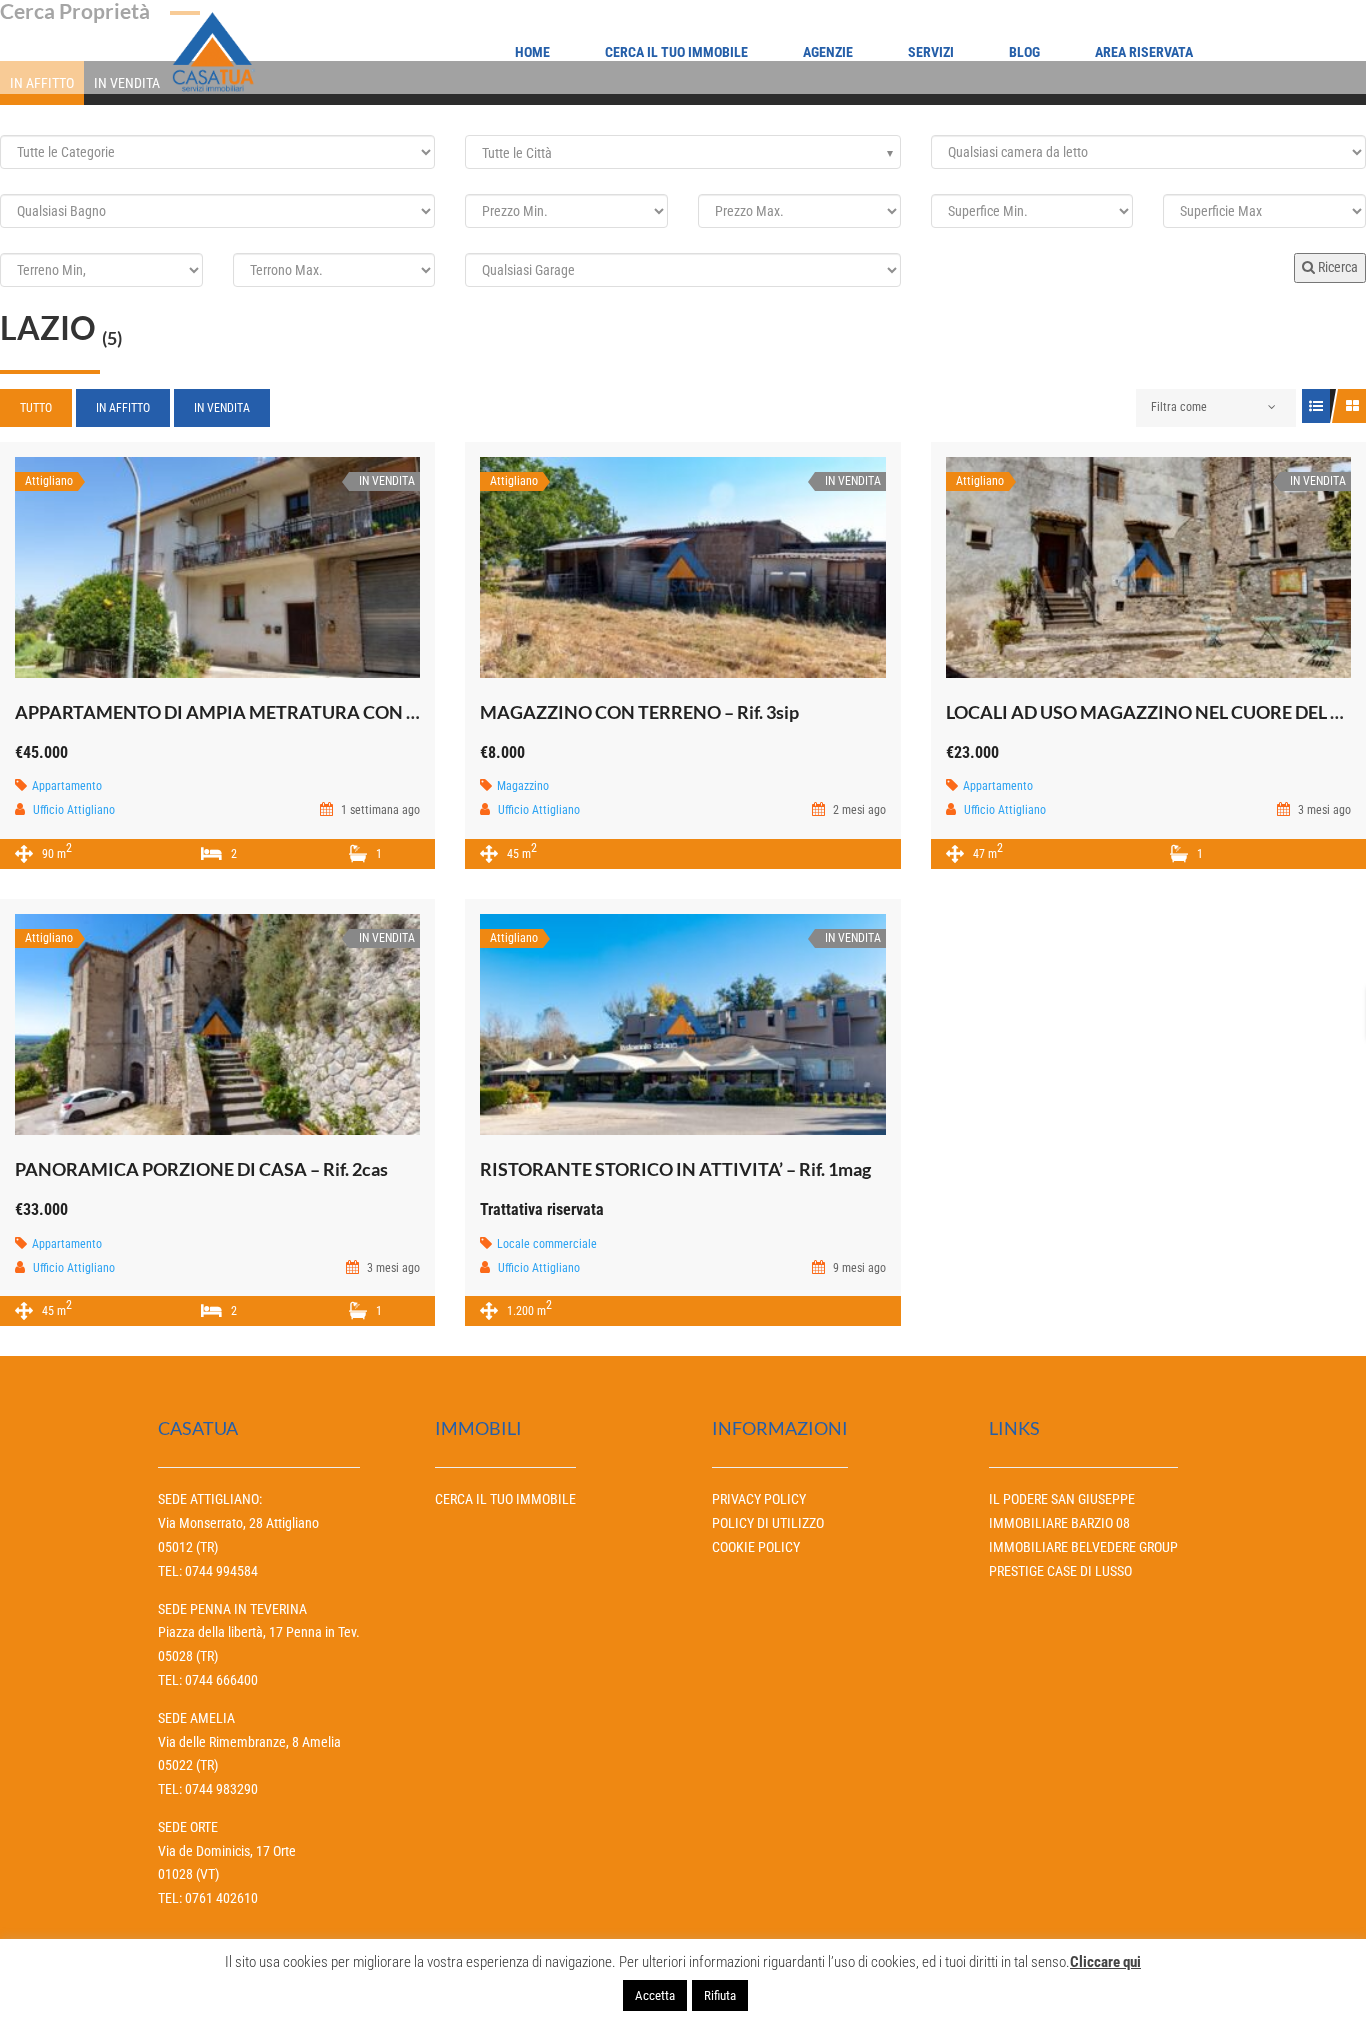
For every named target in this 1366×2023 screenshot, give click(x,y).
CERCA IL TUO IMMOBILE (676, 52)
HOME (532, 52)
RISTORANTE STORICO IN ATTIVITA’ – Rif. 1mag (675, 1169)
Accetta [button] (655, 1995)
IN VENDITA (222, 408)
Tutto (36, 408)
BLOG (1024, 52)
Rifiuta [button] (720, 1995)
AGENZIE (828, 52)
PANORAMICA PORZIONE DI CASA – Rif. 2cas (201, 1169)
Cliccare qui (1105, 1962)
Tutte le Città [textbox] (517, 153)
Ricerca (1336, 267)
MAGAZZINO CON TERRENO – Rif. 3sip (639, 712)
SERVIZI (931, 52)
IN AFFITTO (123, 408)
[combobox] (682, 152)
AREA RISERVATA (1144, 52)
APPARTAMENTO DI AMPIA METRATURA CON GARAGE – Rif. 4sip (286, 712)
